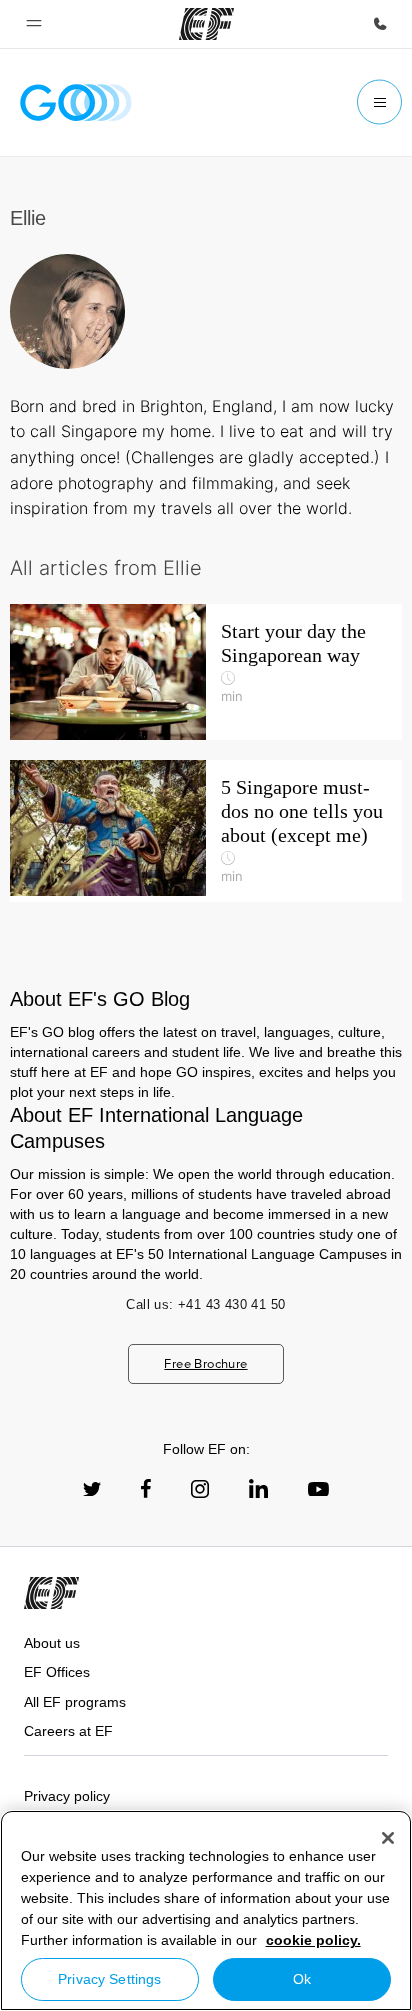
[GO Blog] (76, 102)
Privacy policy (67, 1796)
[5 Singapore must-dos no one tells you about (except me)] (206, 831)
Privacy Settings (109, 1979)
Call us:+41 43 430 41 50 (205, 1304)
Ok (302, 1979)
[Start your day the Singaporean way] (206, 672)
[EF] (206, 24)
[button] (34, 24)
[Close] (388, 1838)
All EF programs (75, 1702)
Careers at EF (68, 1731)
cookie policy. (313, 1940)
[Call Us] (380, 24)
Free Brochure (205, 1363)
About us (52, 1643)
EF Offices (57, 1672)
